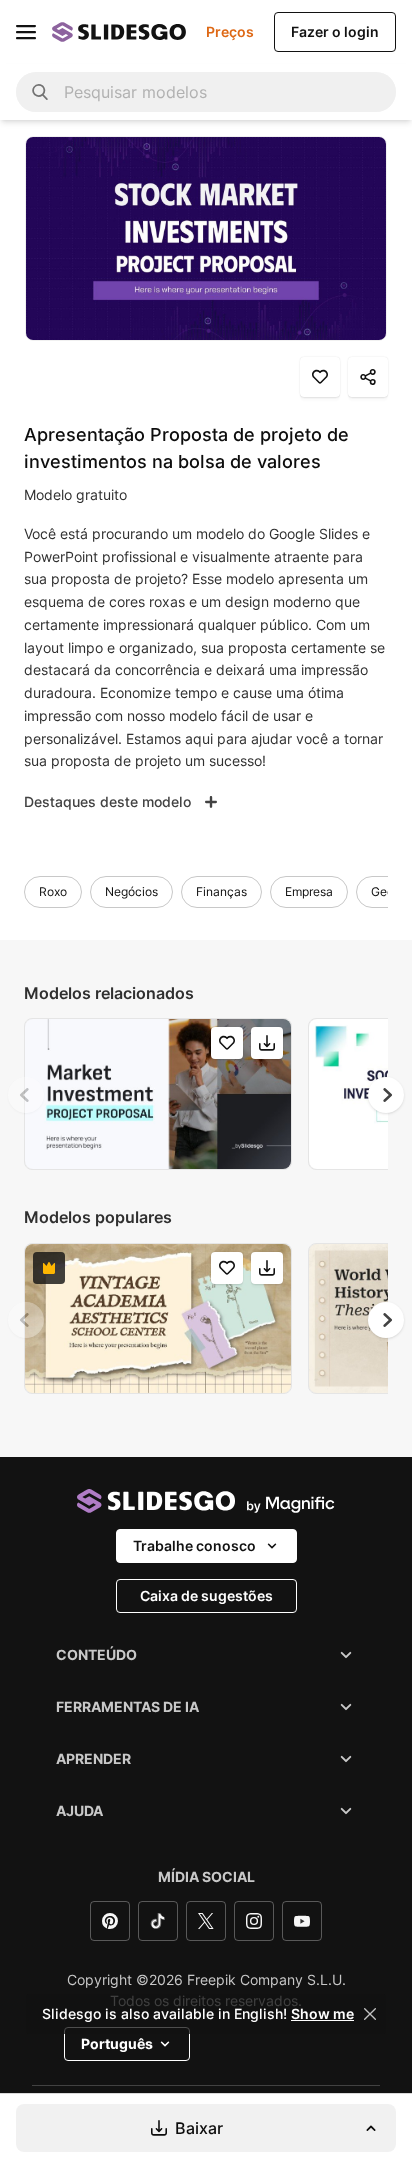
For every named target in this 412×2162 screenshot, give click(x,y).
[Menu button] (26, 32)
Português (117, 2043)
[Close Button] (370, 2014)
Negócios (131, 891)
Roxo (53, 891)
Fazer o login (335, 31)
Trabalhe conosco (194, 1545)
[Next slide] (386, 1095)
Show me (322, 2014)
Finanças (221, 891)
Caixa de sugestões (206, 1595)
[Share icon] (368, 377)
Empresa (309, 891)
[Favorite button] (320, 377)
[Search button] (40, 92)
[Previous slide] (26, 1095)
